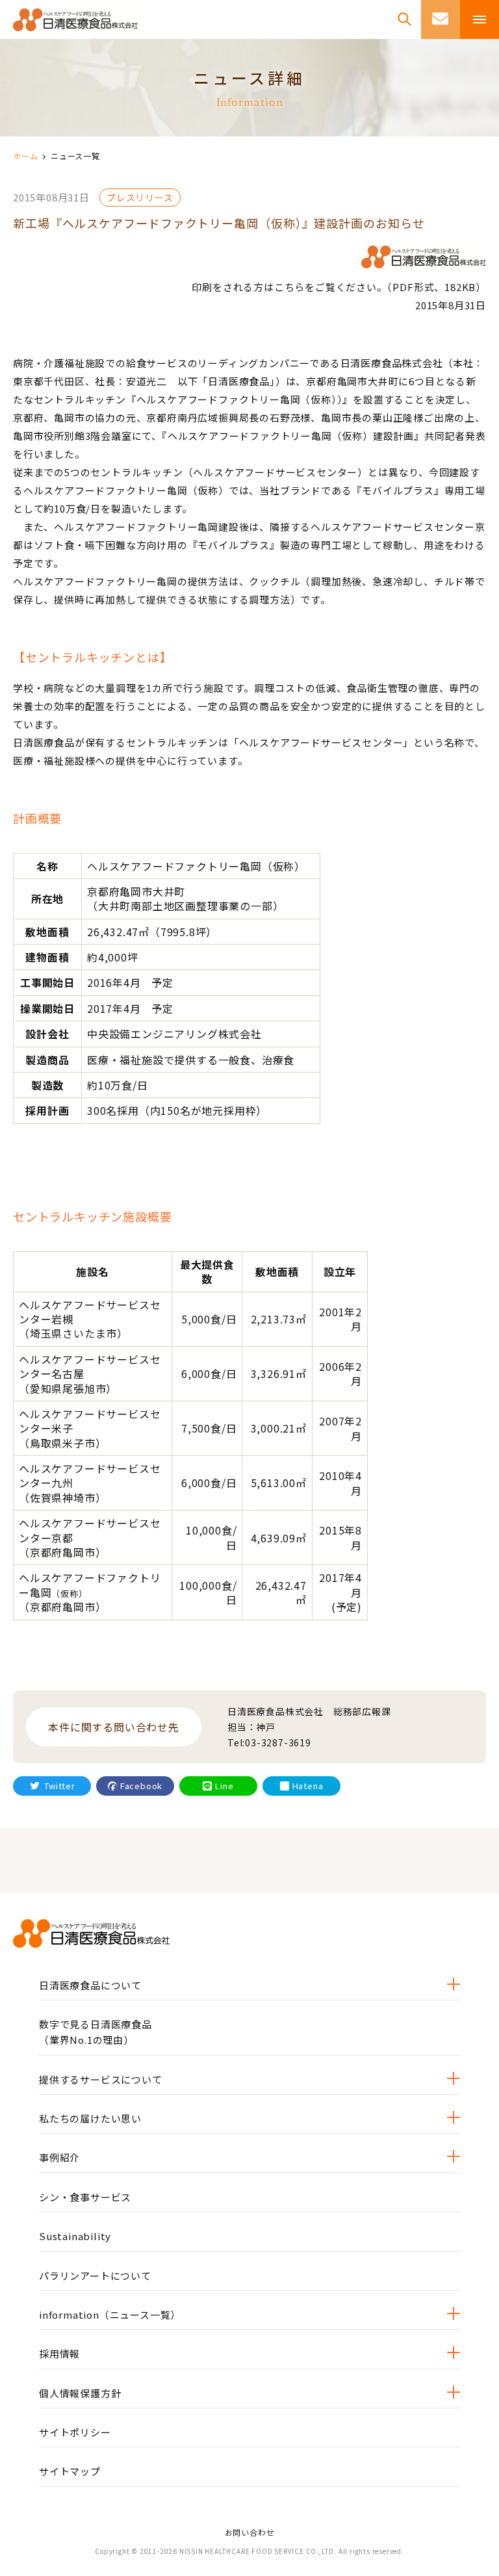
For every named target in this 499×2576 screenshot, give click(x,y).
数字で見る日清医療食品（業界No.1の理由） (96, 2032)
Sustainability (75, 2236)
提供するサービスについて (101, 2079)
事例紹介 (59, 2157)
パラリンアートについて (95, 2276)
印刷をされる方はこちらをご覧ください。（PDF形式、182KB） (339, 287)
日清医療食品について (90, 1985)
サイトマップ (70, 2471)
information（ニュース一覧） (110, 2315)
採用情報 (59, 2353)
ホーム (25, 156)
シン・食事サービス (85, 2197)
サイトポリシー (75, 2432)
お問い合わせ (250, 2532)
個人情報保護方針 (80, 2393)
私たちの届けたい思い (90, 2118)
